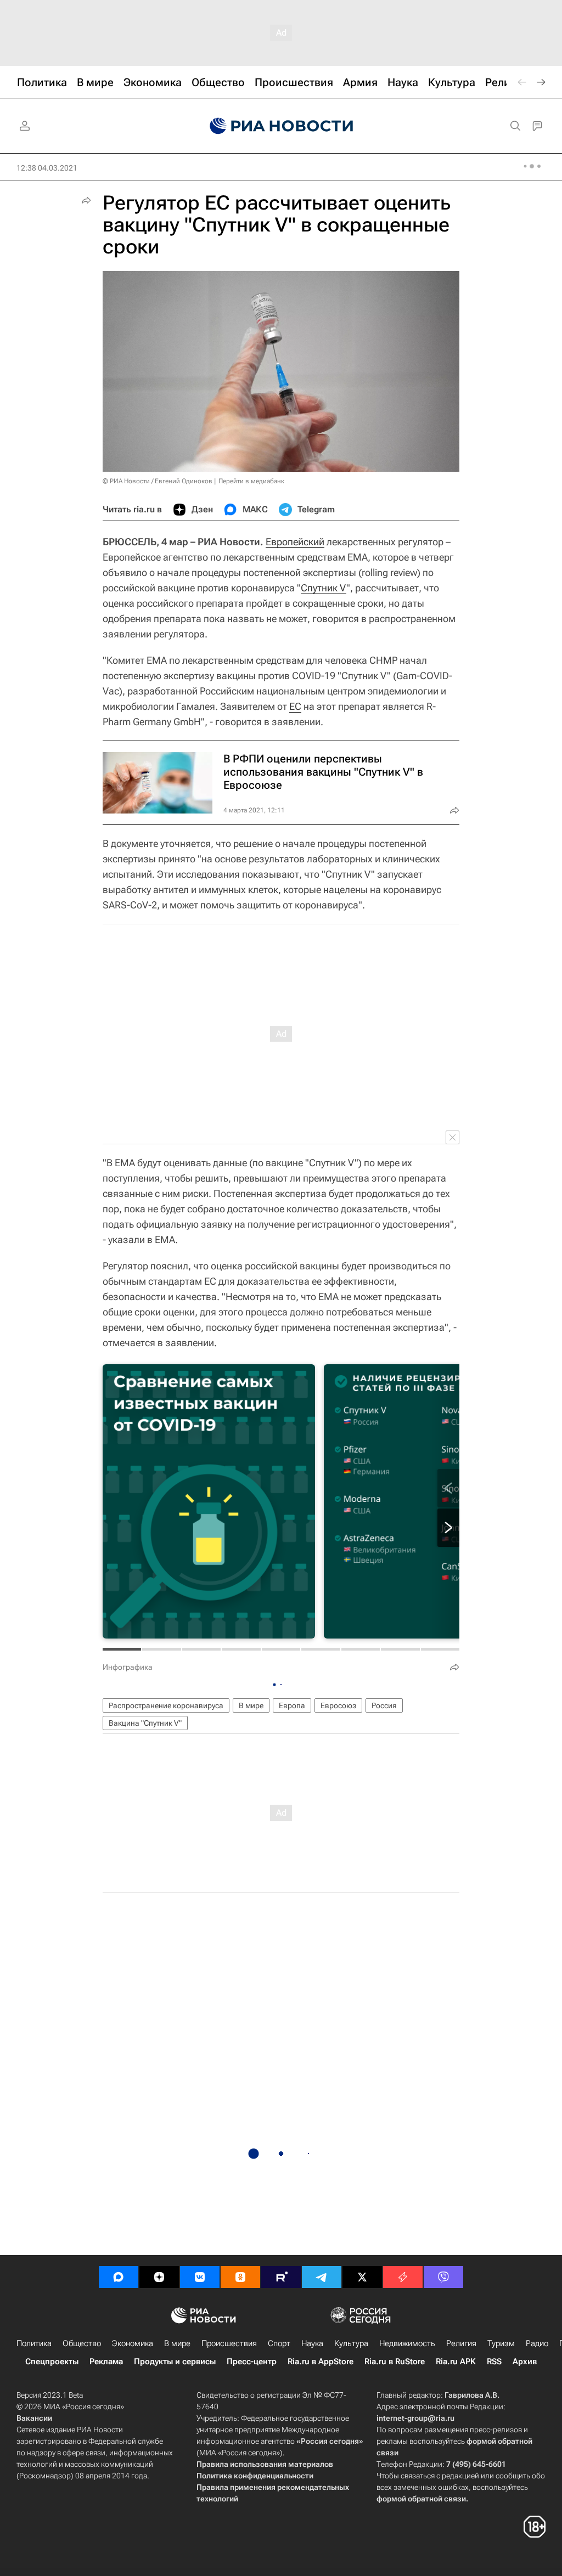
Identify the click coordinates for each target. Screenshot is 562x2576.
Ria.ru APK (456, 2362)
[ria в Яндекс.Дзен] (159, 2277)
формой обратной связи (421, 2499)
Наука (312, 2343)
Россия (384, 1705)
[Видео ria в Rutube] (281, 2277)
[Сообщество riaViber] (443, 2277)
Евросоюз (338, 1705)
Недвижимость (407, 2343)
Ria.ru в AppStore (321, 2362)
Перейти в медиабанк (251, 481)
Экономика (133, 2343)
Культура (351, 2343)
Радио (537, 2343)
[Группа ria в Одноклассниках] (240, 2277)
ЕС (295, 706)
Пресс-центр (252, 2362)
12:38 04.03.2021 (47, 168)
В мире (251, 1705)
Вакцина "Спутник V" (145, 1723)
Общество (82, 2343)
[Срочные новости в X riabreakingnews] (403, 2277)
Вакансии (34, 2418)
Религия (461, 2343)
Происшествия (229, 2343)
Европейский (295, 542)
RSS (494, 2362)
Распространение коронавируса (166, 1705)
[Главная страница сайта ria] (281, 126)
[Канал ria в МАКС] (119, 2277)
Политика (34, 2343)
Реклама (106, 2362)
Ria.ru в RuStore (395, 2362)
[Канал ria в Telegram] (322, 2277)
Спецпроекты (52, 2362)
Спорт (279, 2343)
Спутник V (324, 588)
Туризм (501, 2343)
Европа (292, 1705)
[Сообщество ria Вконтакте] (200, 2277)
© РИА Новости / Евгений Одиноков (158, 481)
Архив (525, 2362)
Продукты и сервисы (175, 2362)
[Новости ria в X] (362, 2277)
